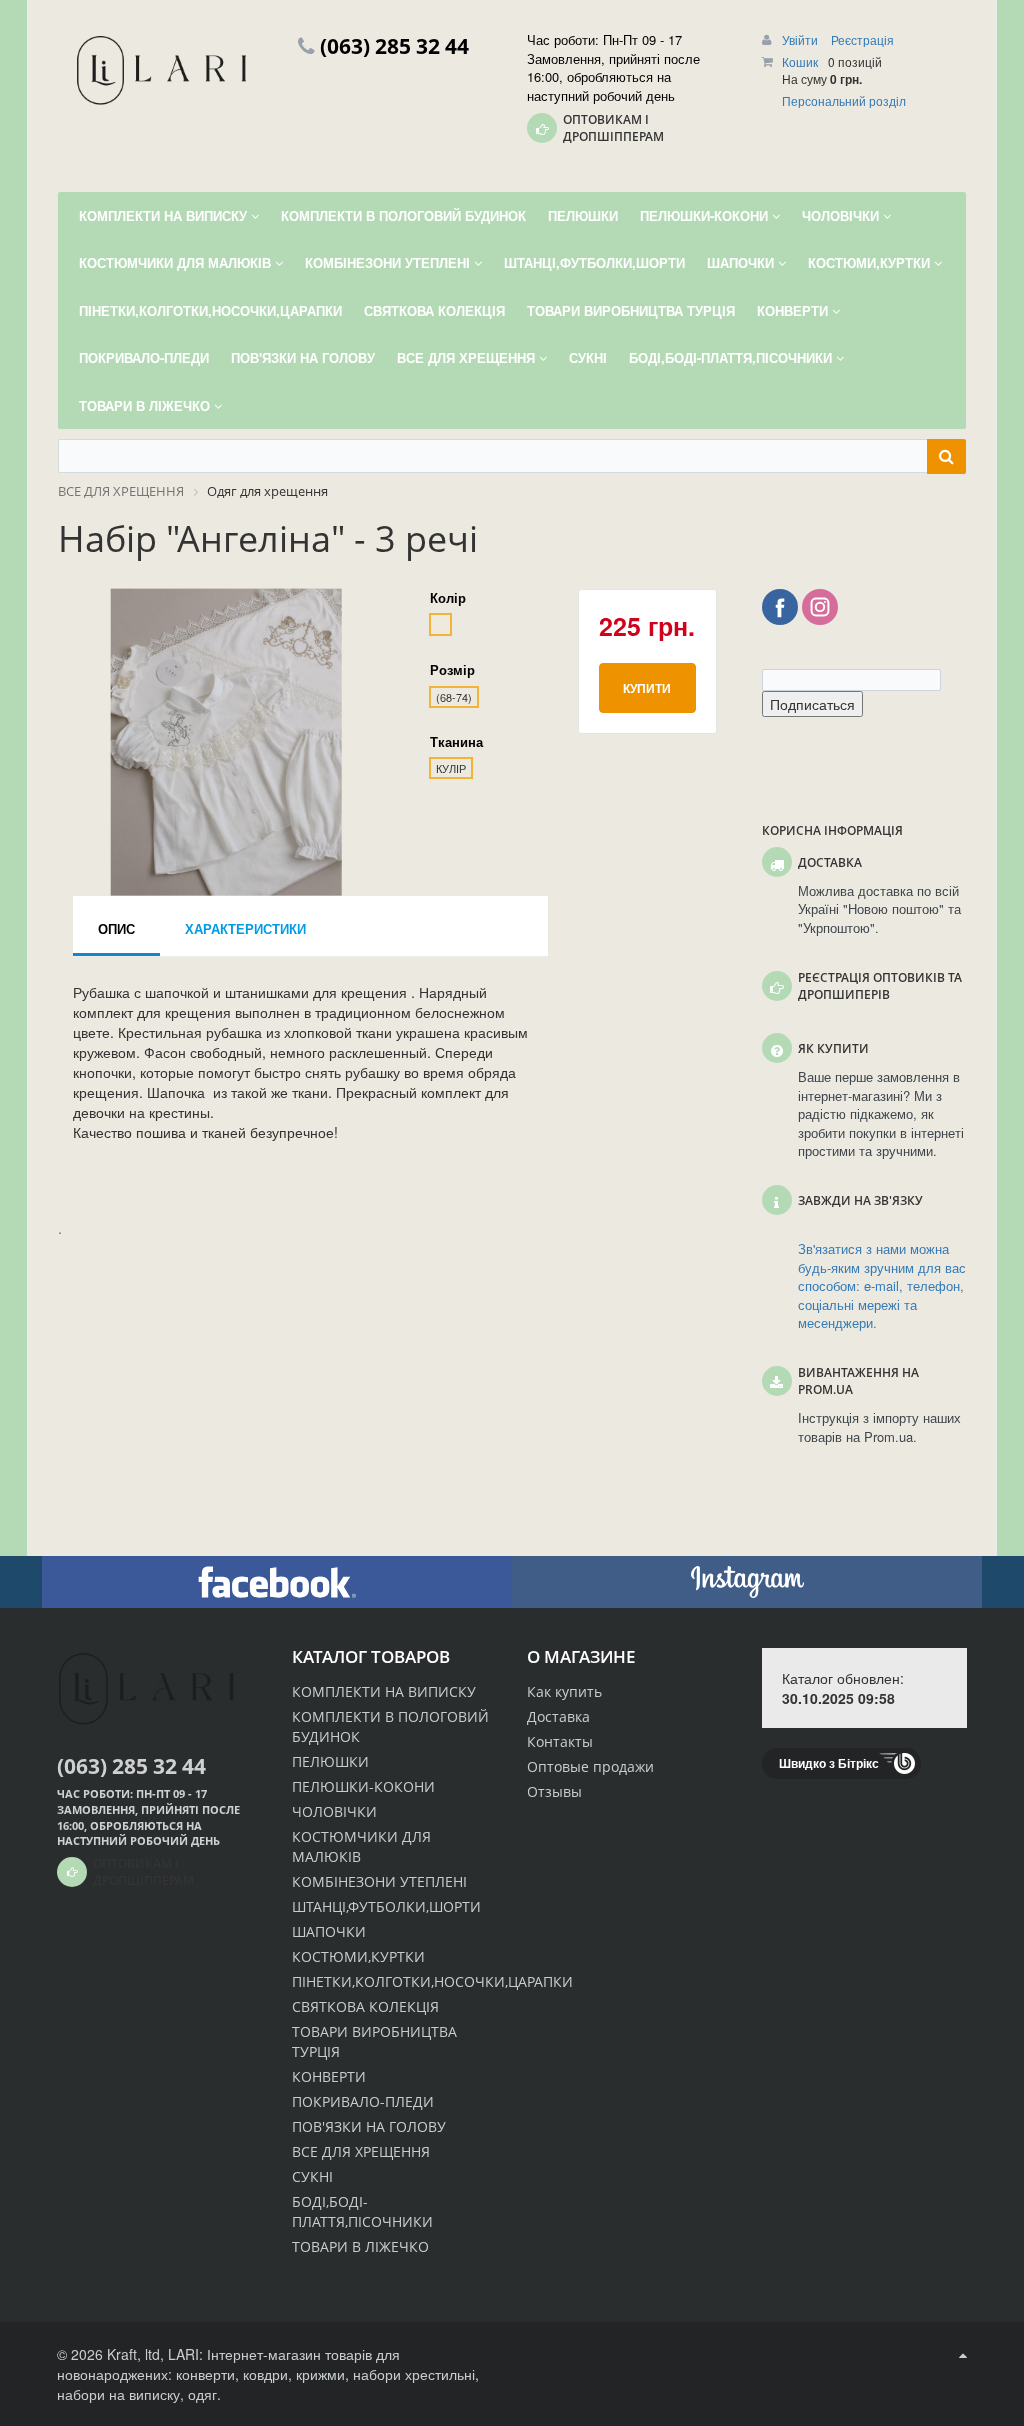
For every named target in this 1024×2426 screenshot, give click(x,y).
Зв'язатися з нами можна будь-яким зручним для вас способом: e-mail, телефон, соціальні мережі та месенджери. (882, 1286)
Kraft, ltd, (135, 2354)
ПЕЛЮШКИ (330, 1761)
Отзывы (554, 1791)
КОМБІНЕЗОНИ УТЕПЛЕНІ (379, 1881)
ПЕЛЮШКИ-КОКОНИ (363, 1786)
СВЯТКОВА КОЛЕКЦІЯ (365, 2006)
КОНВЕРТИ (329, 2076)
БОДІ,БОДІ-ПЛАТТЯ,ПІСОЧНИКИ (362, 2211)
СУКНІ (312, 2176)
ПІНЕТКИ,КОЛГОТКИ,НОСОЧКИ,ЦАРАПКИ (432, 1981)
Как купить (564, 1691)
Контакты (560, 1741)
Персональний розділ (844, 100)
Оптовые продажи (590, 1766)
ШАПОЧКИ (329, 1931)
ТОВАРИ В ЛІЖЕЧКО (360, 2246)
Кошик (800, 61)
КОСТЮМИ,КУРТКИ (358, 1956)
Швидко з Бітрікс (829, 1763)
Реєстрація (862, 39)
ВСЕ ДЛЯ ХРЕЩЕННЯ (361, 2151)
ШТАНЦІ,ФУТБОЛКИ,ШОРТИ (386, 1906)
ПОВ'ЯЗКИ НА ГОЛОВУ (369, 2126)
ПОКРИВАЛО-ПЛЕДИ (363, 2101)
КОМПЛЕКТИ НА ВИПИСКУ (384, 1691)
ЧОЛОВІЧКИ (334, 1811)
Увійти (801, 39)
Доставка (558, 1716)
